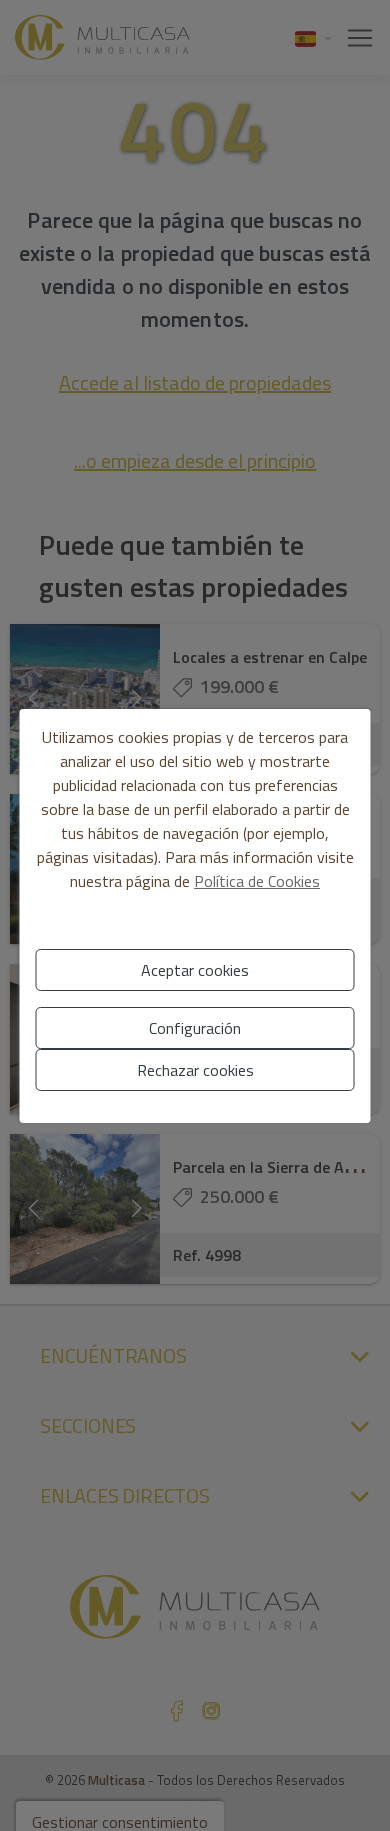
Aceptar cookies (195, 970)
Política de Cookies (257, 881)
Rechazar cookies (195, 1070)
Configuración (195, 1028)
